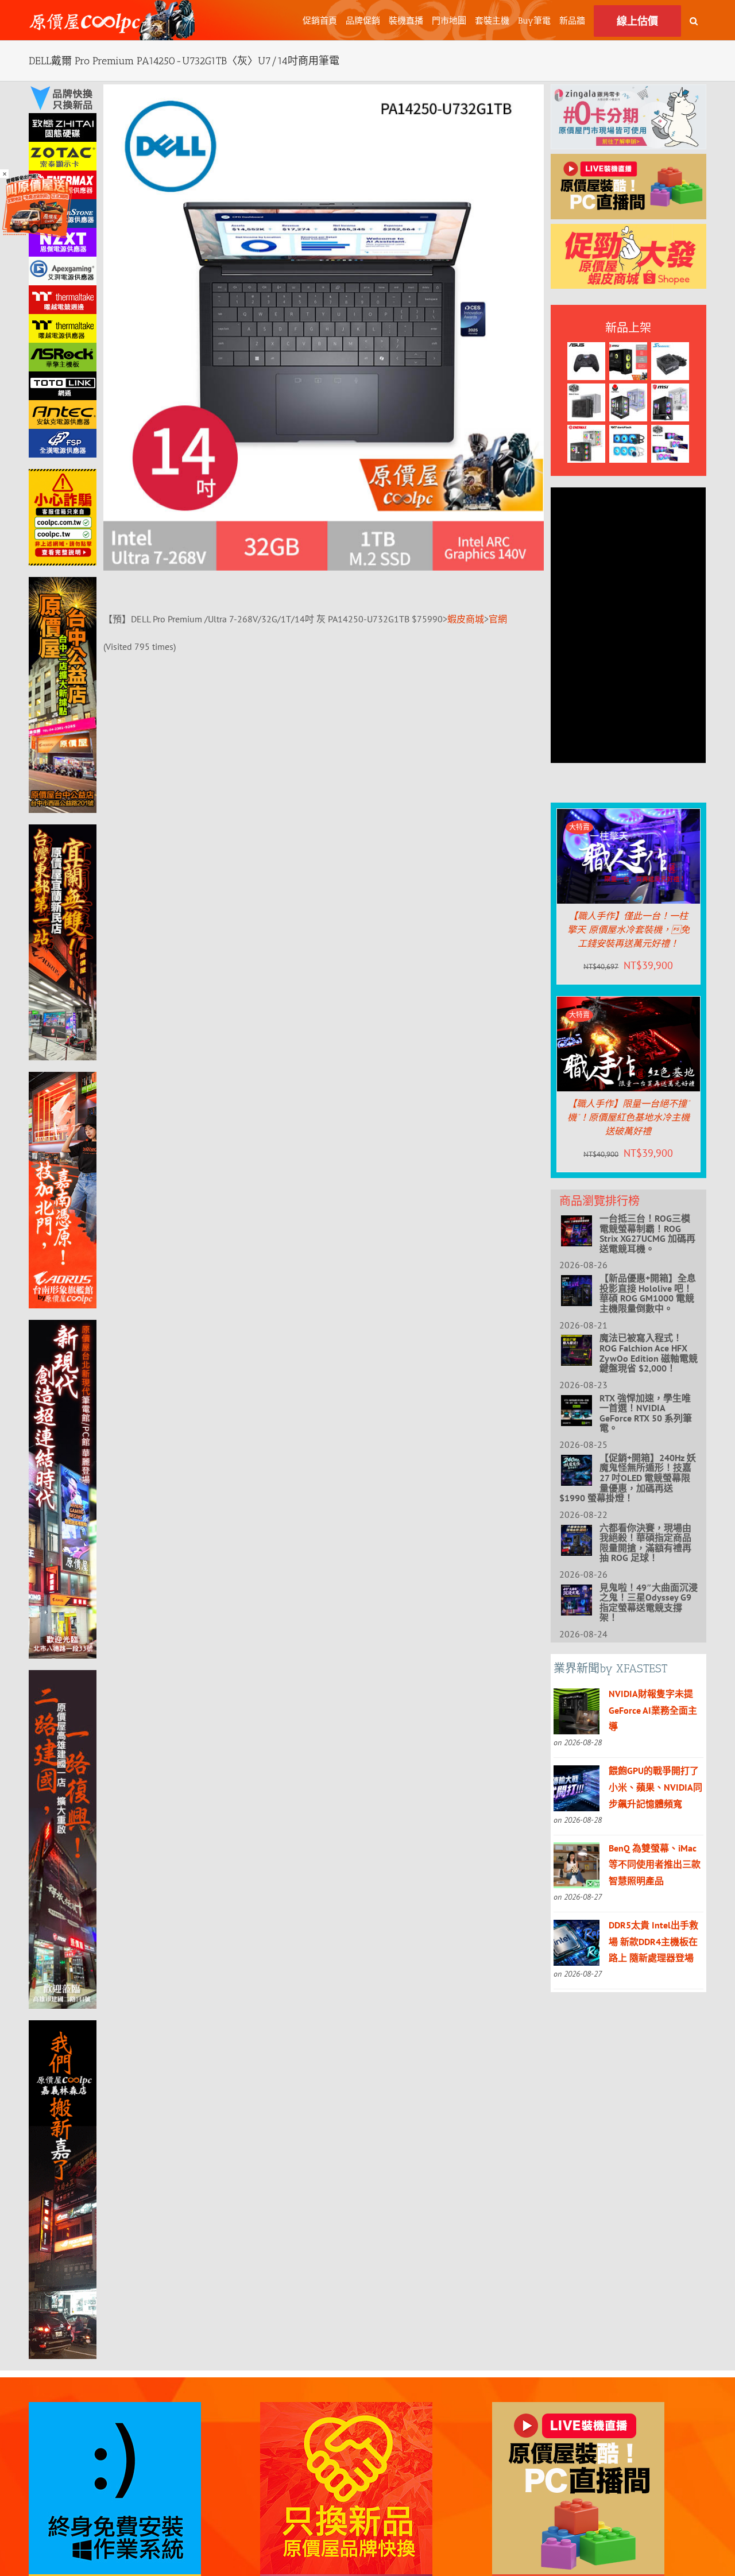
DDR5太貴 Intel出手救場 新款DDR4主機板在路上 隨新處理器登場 (653, 1942)
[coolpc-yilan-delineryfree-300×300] (37, 177)
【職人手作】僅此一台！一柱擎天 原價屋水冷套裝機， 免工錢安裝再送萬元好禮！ (628, 930)
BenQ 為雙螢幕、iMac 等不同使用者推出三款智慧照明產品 (655, 1865)
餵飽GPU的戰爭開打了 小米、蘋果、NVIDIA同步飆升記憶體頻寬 (655, 1787)
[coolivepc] (628, 162)
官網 (498, 619)
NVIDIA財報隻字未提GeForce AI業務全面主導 (653, 1710)
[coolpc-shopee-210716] (628, 232)
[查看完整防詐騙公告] (63, 517)
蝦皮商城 (466, 619)
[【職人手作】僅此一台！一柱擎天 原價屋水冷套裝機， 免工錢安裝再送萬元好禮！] (628, 817)
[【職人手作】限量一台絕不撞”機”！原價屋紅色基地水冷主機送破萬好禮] (628, 1005)
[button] (694, 20)
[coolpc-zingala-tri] (628, 92)
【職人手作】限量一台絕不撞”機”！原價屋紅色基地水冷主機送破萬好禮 (628, 1117)
